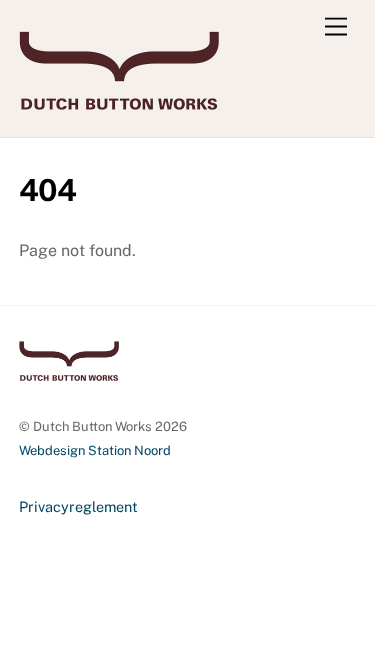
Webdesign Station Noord (95, 450)
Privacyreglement (78, 506)
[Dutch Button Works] (119, 101)
